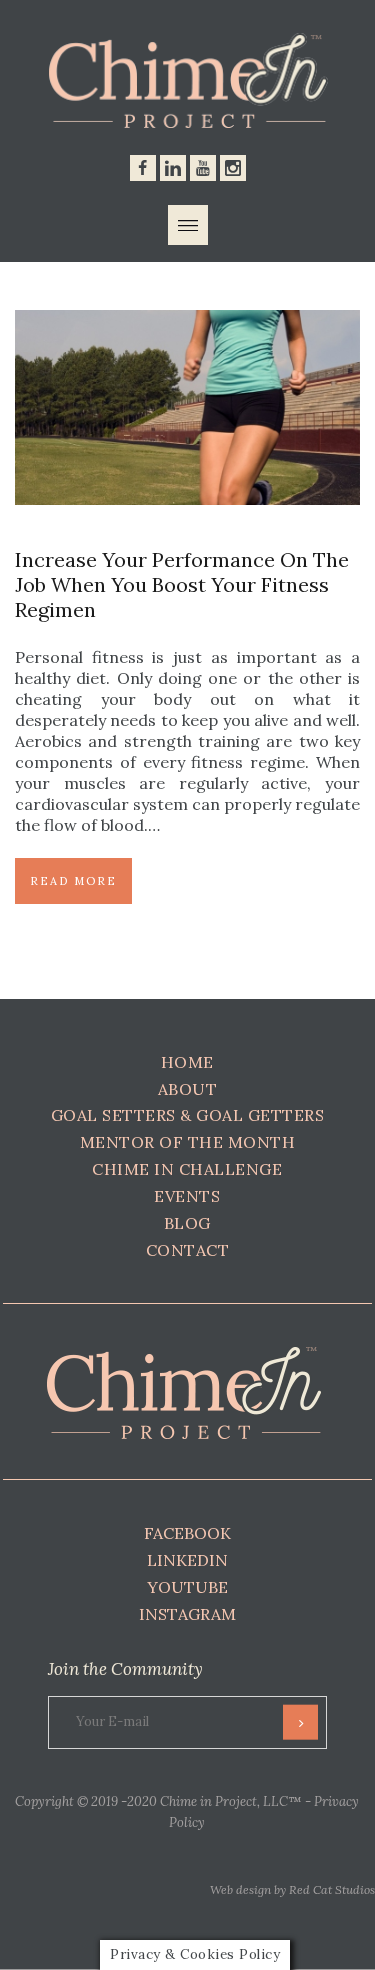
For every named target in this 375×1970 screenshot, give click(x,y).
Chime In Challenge (187, 1169)
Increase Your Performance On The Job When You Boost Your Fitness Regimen (182, 584)
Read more (73, 881)
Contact (188, 1250)
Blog (187, 1223)
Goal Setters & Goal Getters (188, 1115)
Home (187, 1062)
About (188, 1089)
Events (187, 1196)
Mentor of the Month (188, 1142)
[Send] (300, 1722)
